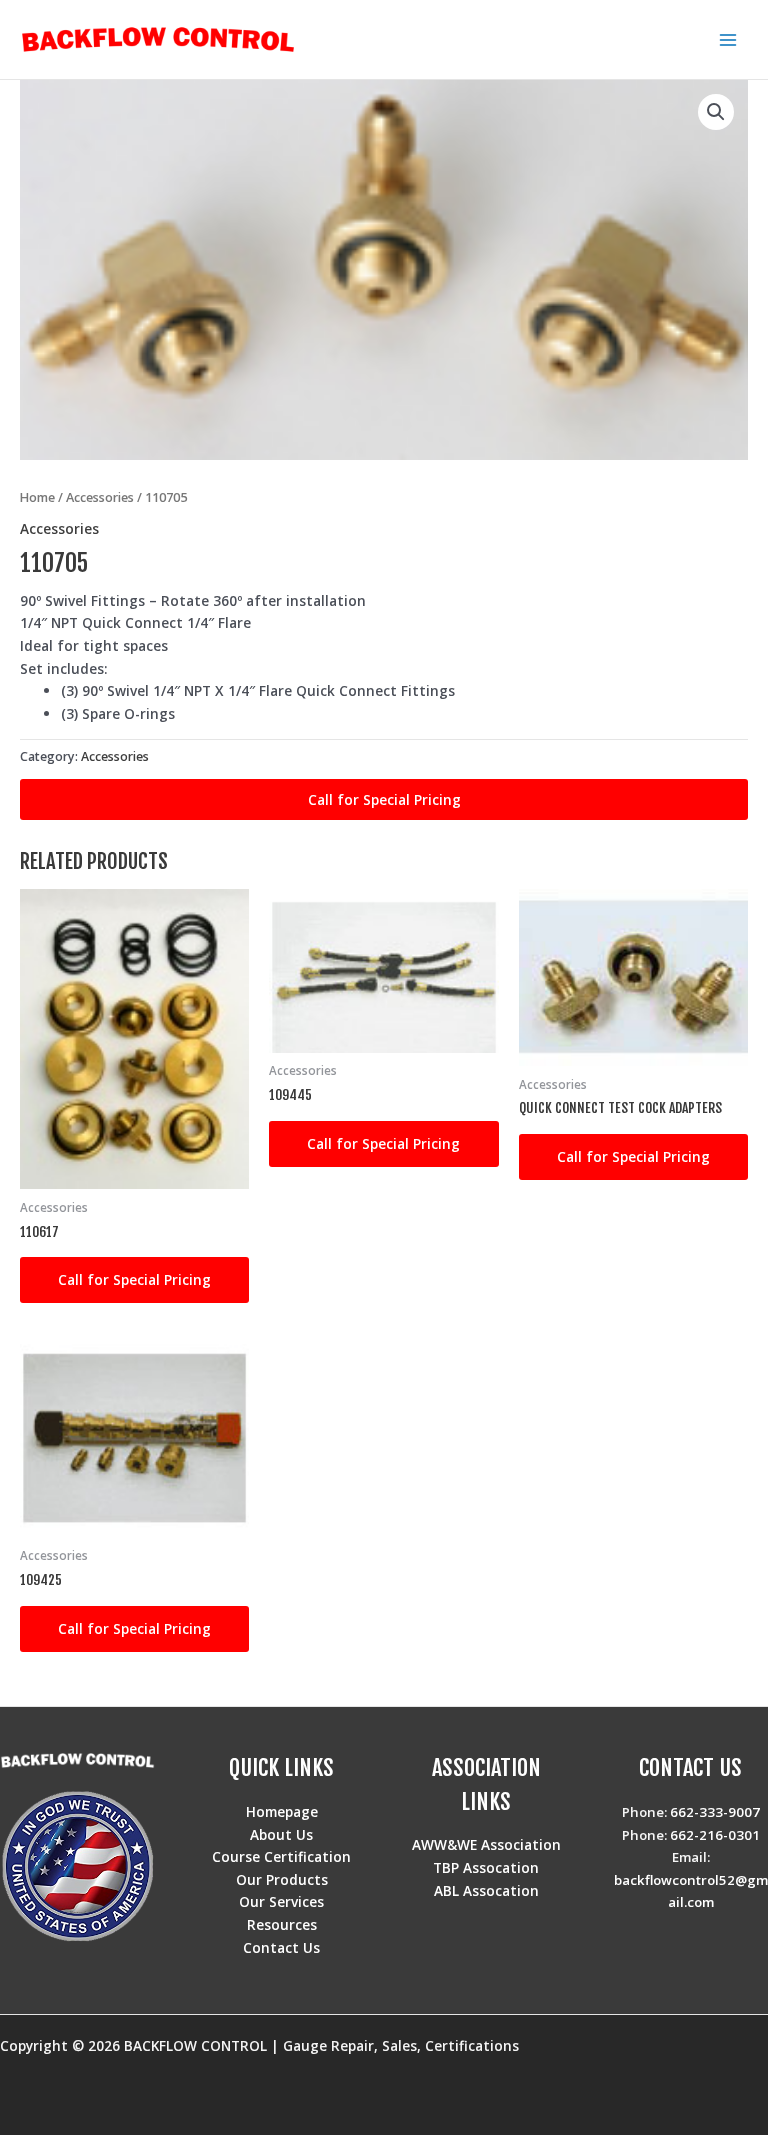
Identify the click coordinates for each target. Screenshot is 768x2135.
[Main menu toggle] (728, 39)
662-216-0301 (715, 1835)
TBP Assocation (486, 1867)
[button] (716, 112)
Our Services (281, 1901)
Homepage (282, 1811)
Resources (282, 1924)
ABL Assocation (486, 1890)
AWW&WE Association (486, 1844)
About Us (281, 1834)
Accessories (100, 497)
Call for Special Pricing (384, 799)
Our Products (282, 1879)
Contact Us (281, 1947)
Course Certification (281, 1856)
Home (37, 497)
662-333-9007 (715, 1812)
